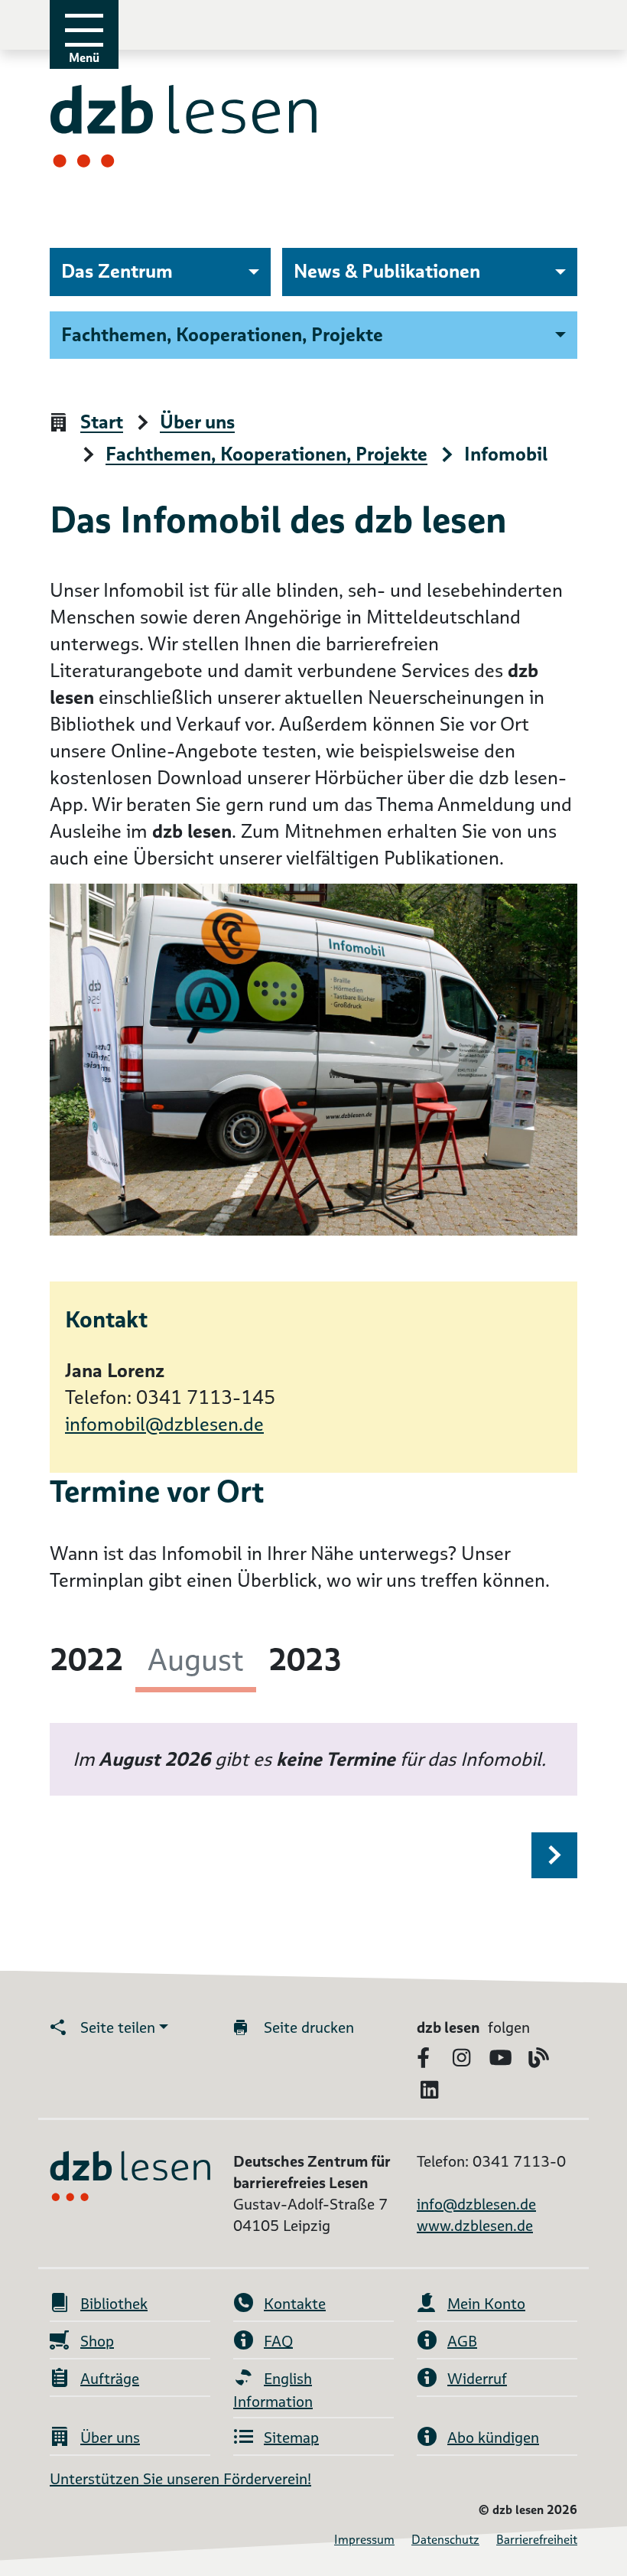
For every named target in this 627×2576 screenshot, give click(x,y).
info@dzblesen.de (476, 2204)
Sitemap (291, 2438)
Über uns (110, 2438)
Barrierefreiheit (537, 2540)
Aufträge (110, 2379)
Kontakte (295, 2304)
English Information (273, 2390)
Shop (97, 2341)
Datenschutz (445, 2540)
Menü (84, 58)
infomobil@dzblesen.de (164, 1424)
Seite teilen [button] (118, 2027)
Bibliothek (114, 2304)
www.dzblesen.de (475, 2226)
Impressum (364, 2540)
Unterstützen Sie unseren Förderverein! (180, 2479)
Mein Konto (486, 2304)
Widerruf (477, 2379)
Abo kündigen (493, 2438)
